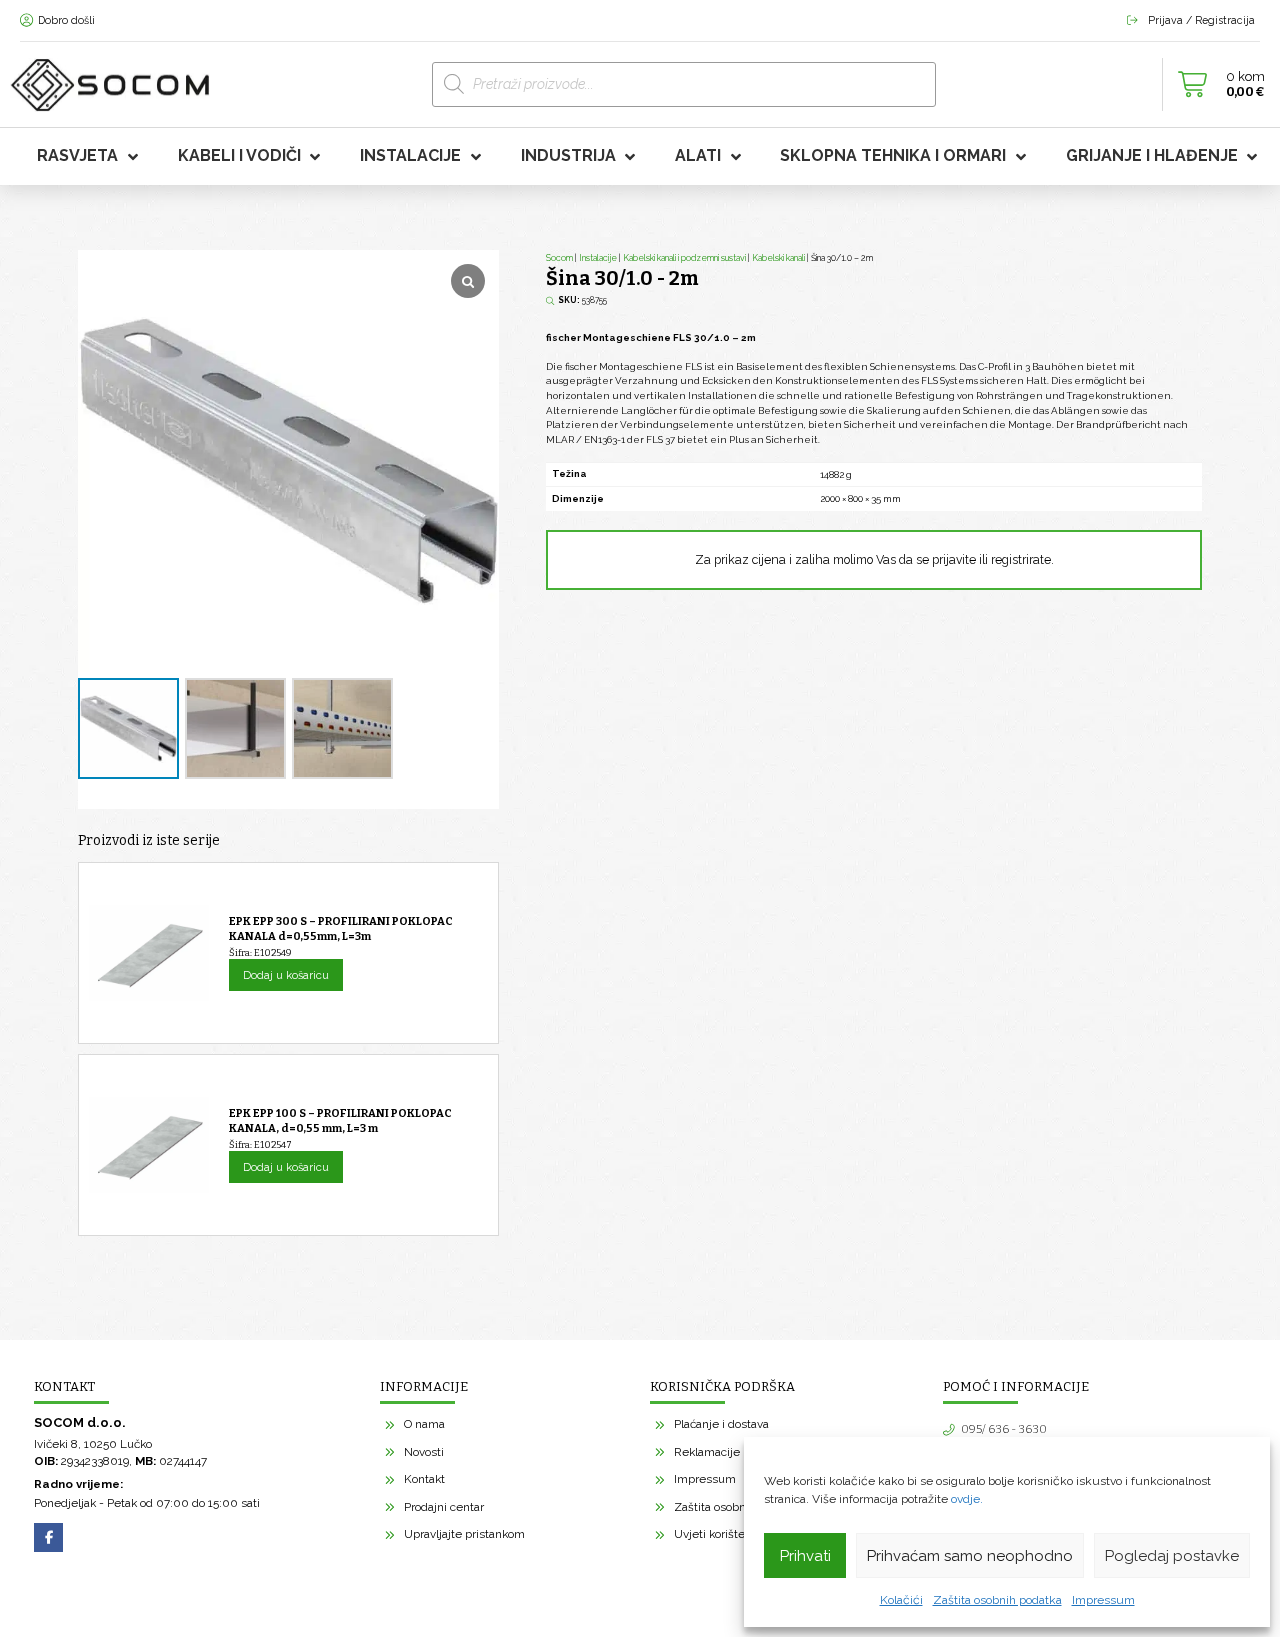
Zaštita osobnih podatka (997, 1600)
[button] (1216, 85)
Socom (559, 258)
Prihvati (805, 1556)
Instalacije (598, 258)
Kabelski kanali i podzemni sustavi (684, 258)
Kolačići (901, 1600)
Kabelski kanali (778, 258)
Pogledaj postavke (1172, 1556)
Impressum (1103, 1600)
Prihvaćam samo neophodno (970, 1556)
